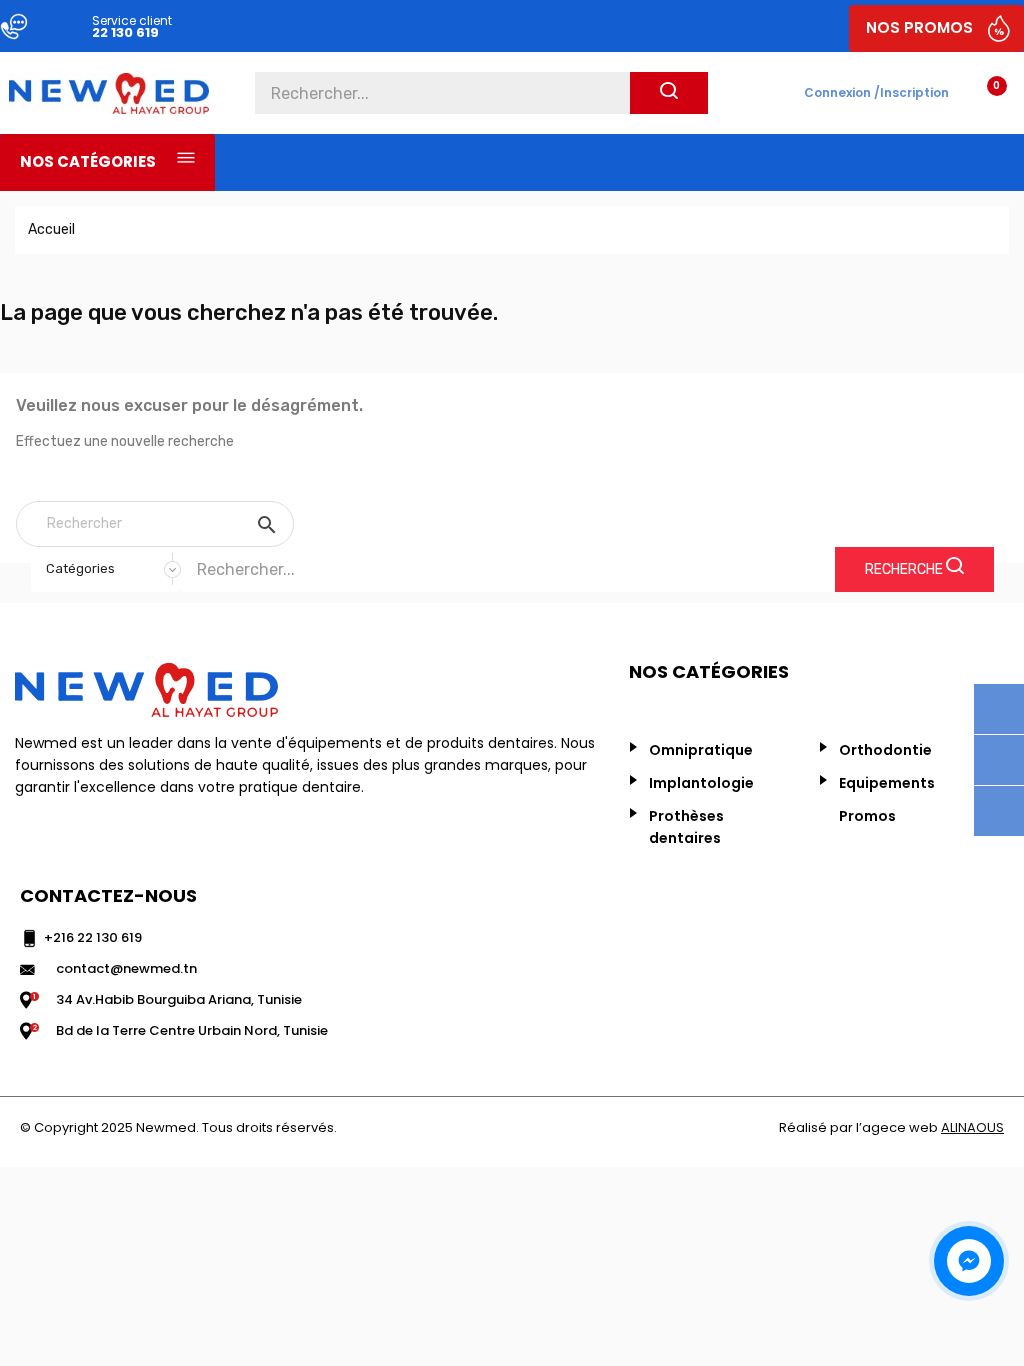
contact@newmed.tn (126, 968)
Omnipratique (701, 750)
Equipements (887, 783)
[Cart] (980, 90)
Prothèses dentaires (686, 827)
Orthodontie (885, 750)
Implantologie (701, 783)
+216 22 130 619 (93, 937)
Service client (132, 20)
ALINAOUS (972, 1127)
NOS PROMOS (919, 27)
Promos (867, 816)
